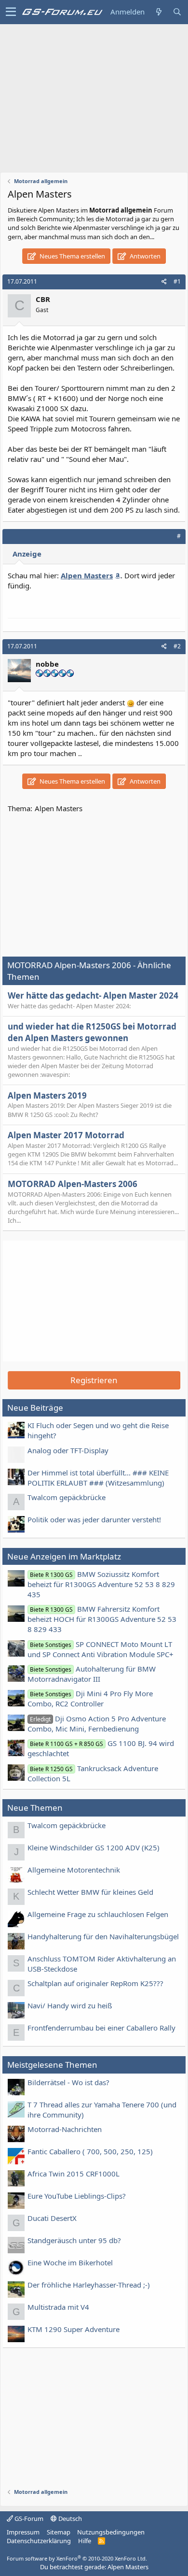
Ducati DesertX (52, 2218)
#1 (177, 281)
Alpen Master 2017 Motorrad (66, 1135)
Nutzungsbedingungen (111, 2532)
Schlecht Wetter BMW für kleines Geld (90, 1892)
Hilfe (85, 2541)
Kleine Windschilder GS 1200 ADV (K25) (94, 1847)
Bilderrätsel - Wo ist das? (68, 2082)
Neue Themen (35, 1808)
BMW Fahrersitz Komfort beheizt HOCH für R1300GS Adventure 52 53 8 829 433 (102, 1619)
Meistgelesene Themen (52, 2065)
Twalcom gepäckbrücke (67, 1497)
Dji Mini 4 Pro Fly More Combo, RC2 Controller (90, 1698)
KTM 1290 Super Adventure (74, 2329)
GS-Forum (28, 2519)
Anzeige (27, 554)
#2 (177, 646)
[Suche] (177, 12)
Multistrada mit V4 (58, 2307)
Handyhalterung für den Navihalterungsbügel (103, 1936)
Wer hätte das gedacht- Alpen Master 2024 (93, 995)
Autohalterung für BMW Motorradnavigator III (92, 1674)
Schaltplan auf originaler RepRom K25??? (95, 1983)
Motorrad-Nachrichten (65, 2129)
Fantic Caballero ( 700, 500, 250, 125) (90, 2151)
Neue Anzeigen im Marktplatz (64, 1556)
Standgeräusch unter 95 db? (74, 2240)
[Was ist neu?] (159, 12)
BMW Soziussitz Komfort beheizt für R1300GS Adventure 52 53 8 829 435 (101, 1584)
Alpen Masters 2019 (47, 1095)
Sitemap (59, 2532)
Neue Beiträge (35, 1408)
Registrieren (94, 1380)
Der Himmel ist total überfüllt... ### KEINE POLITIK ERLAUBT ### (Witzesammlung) (98, 1478)
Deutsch (69, 2519)
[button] (11, 12)
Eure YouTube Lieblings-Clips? (77, 2196)
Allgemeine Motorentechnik (74, 1870)
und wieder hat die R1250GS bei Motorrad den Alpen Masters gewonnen (92, 1032)
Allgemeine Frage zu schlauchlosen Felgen (98, 1914)
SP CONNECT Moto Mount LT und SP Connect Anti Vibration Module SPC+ (101, 1649)
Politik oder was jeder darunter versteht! (94, 1519)
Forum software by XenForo (77, 2558)
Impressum (23, 2532)
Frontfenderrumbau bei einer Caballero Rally (101, 2028)
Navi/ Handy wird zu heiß (70, 2005)
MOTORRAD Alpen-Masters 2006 (73, 1184)
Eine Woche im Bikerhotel (70, 2262)
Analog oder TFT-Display (68, 1450)
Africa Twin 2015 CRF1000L (74, 2174)
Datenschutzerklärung (39, 2541)
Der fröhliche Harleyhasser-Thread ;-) (89, 2285)
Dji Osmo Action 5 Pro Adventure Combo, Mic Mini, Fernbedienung (97, 1724)
